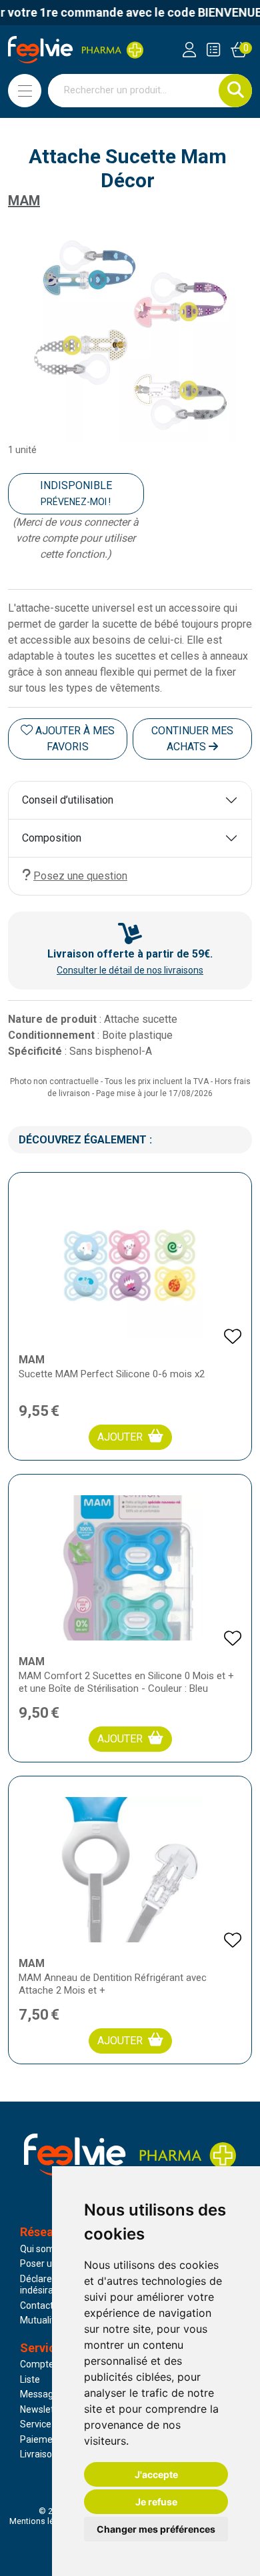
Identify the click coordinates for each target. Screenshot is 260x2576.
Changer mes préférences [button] (156, 2529)
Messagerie (45, 2394)
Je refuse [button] (156, 2502)
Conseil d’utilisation (68, 800)
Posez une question (80, 876)
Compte (37, 2364)
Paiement (41, 2439)
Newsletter (43, 2409)
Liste (30, 2379)
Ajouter (120, 1437)
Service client (48, 2424)
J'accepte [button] (156, 2474)
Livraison (39, 2454)
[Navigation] (25, 91)
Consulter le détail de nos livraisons (130, 970)
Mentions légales (42, 2521)
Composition (52, 838)
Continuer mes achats (192, 739)
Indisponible (76, 493)
